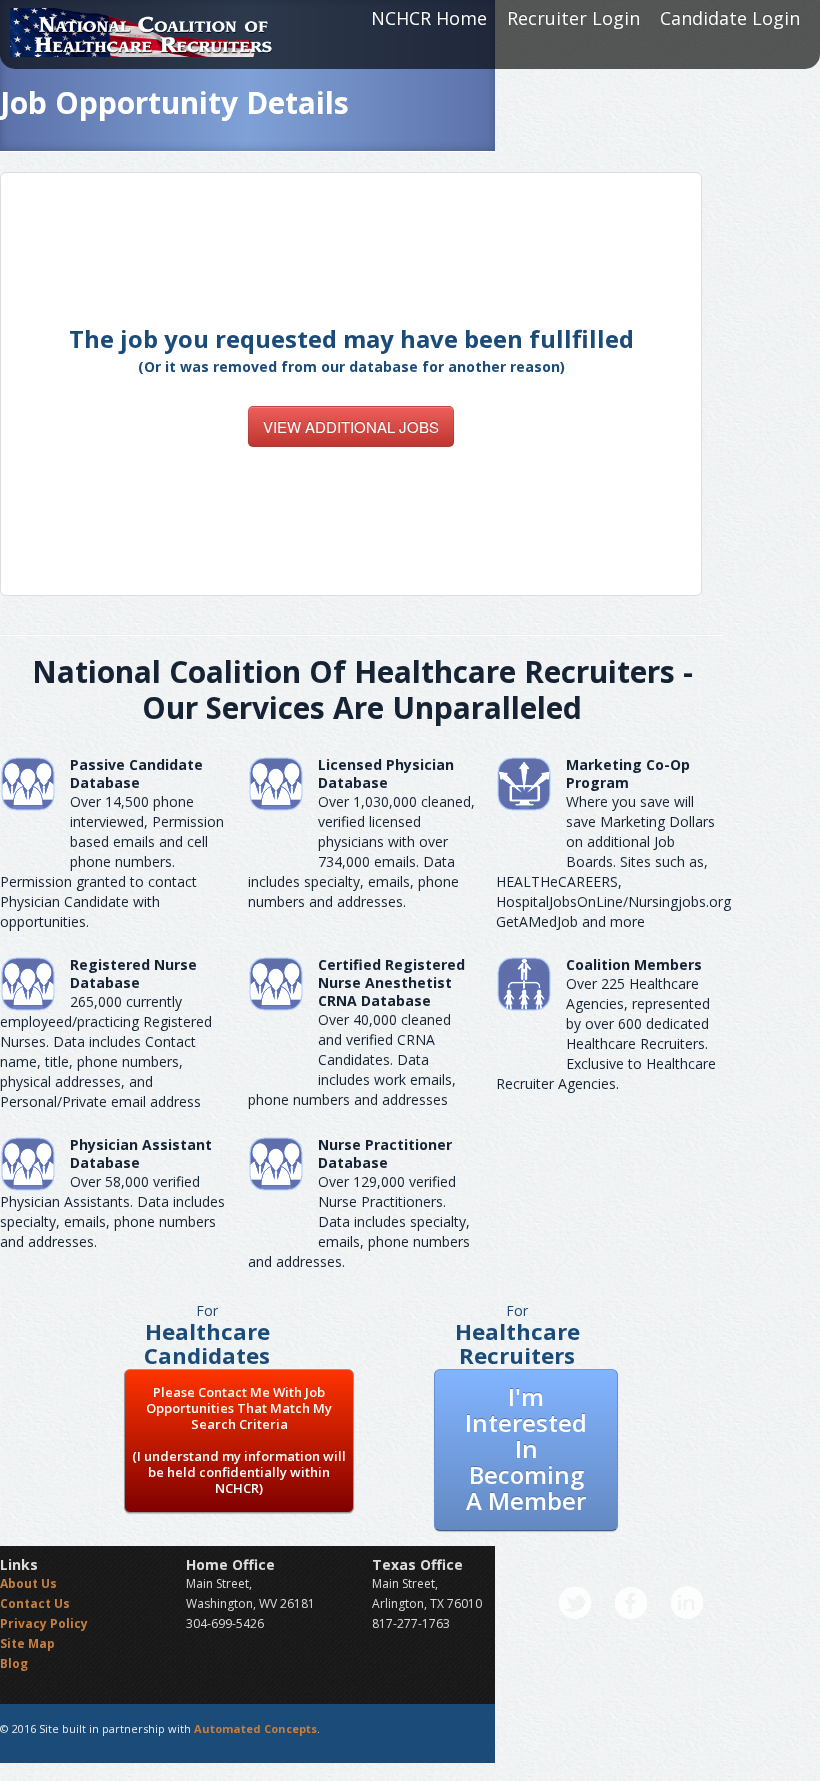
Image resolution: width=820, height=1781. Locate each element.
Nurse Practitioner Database (385, 1153)
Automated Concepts (255, 1728)
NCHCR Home (429, 18)
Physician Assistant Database (141, 1153)
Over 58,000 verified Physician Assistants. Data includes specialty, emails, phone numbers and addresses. (112, 1211)
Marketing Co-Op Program (628, 773)
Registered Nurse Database (133, 973)
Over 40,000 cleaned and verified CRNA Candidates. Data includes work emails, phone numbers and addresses (352, 1059)
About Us (28, 1583)
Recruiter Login (573, 18)
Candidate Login (730, 18)
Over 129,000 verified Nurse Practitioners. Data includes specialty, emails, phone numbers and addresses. (359, 1221)
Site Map (27, 1643)
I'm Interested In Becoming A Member (526, 1448)
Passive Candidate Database (136, 773)
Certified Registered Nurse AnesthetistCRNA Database (391, 982)
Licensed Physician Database (386, 773)
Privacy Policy (44, 1623)
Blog (14, 1663)
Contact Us (35, 1603)
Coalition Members (634, 964)
